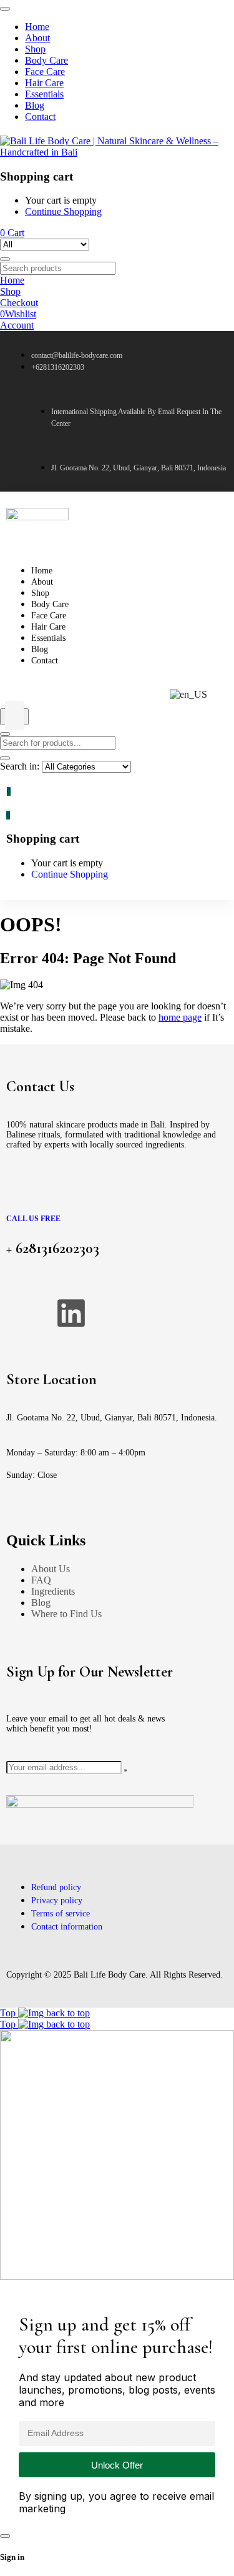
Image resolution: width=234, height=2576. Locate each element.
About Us (51, 1569)
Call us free (33, 1219)
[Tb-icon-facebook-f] (22, 1313)
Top (9, 2013)
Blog (41, 1603)
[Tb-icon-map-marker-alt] (170, 1313)
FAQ (41, 1580)
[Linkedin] (71, 1313)
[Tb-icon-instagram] (120, 1313)
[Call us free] (18, 1193)
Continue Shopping (63, 211)
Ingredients (53, 1591)
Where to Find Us (66, 1614)
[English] (188, 695)
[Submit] (125, 1770)
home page (180, 1017)
